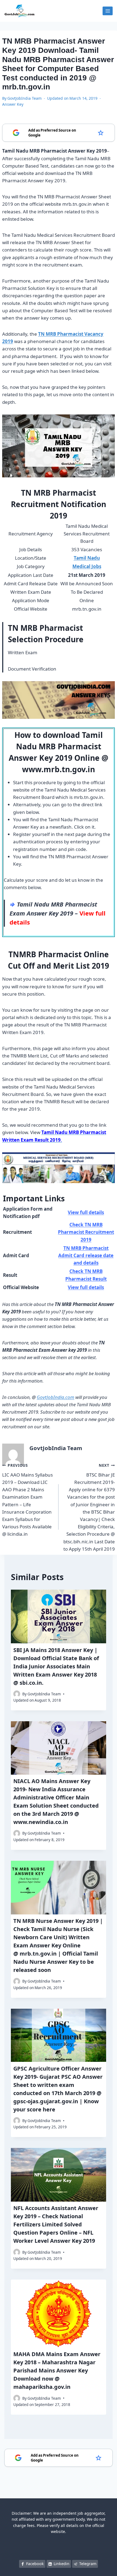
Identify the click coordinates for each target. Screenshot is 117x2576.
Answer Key (13, 104)
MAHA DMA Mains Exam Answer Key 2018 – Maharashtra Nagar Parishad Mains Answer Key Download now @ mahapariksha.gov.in (57, 2370)
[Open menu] (108, 11)
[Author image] (17, 1694)
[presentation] (59, 1616)
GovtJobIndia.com (56, 1397)
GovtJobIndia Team (24, 98)
